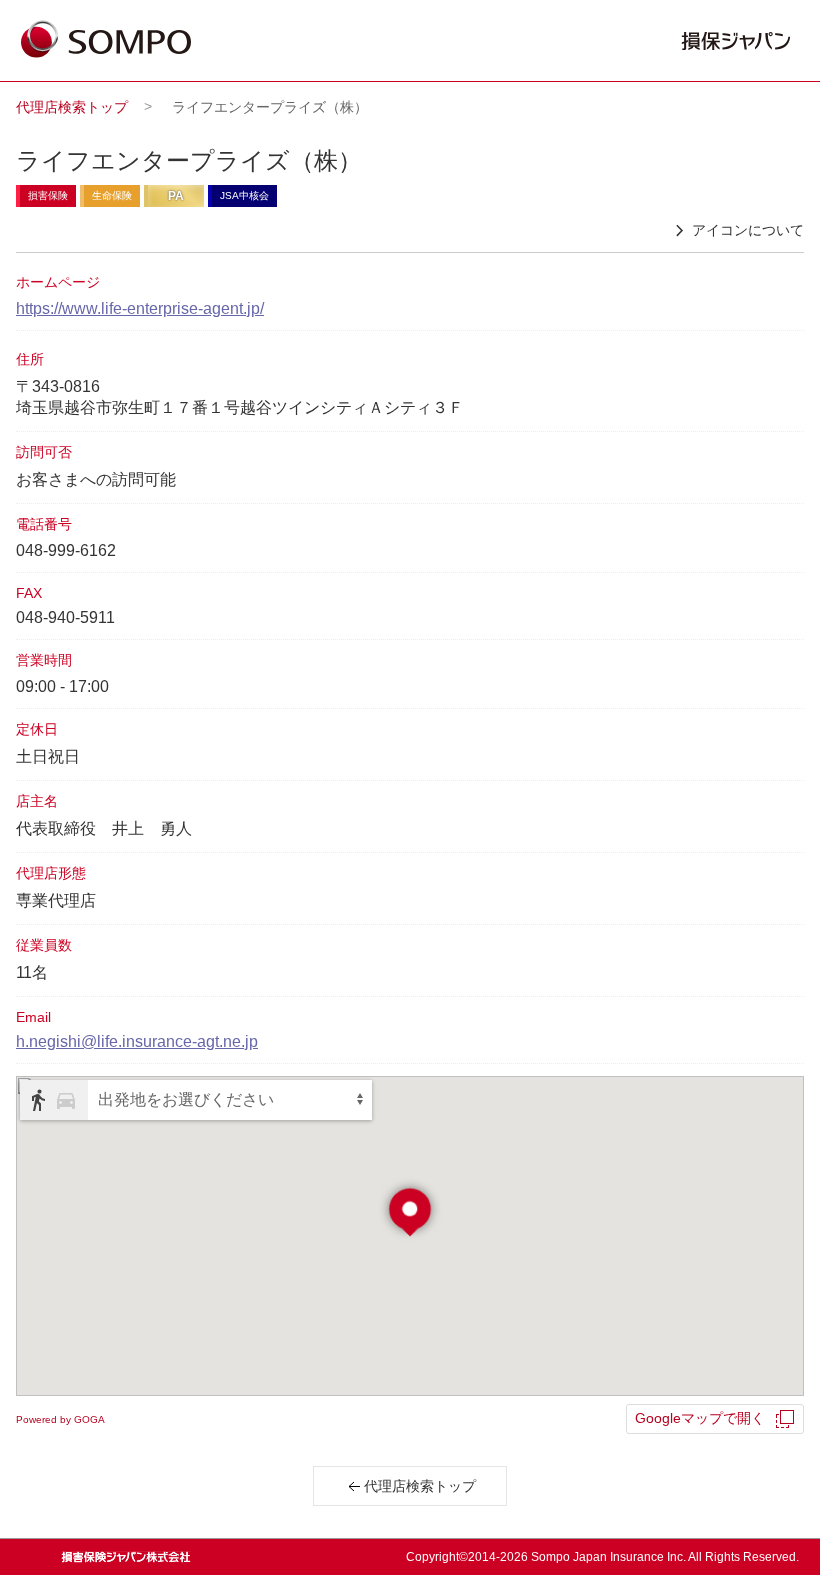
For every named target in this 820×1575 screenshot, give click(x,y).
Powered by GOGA (60, 1419)
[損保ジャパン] (106, 41)
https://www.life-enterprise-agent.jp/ (140, 308)
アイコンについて (748, 230)
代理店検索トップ (72, 107)
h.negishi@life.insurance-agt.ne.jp (137, 1041)
